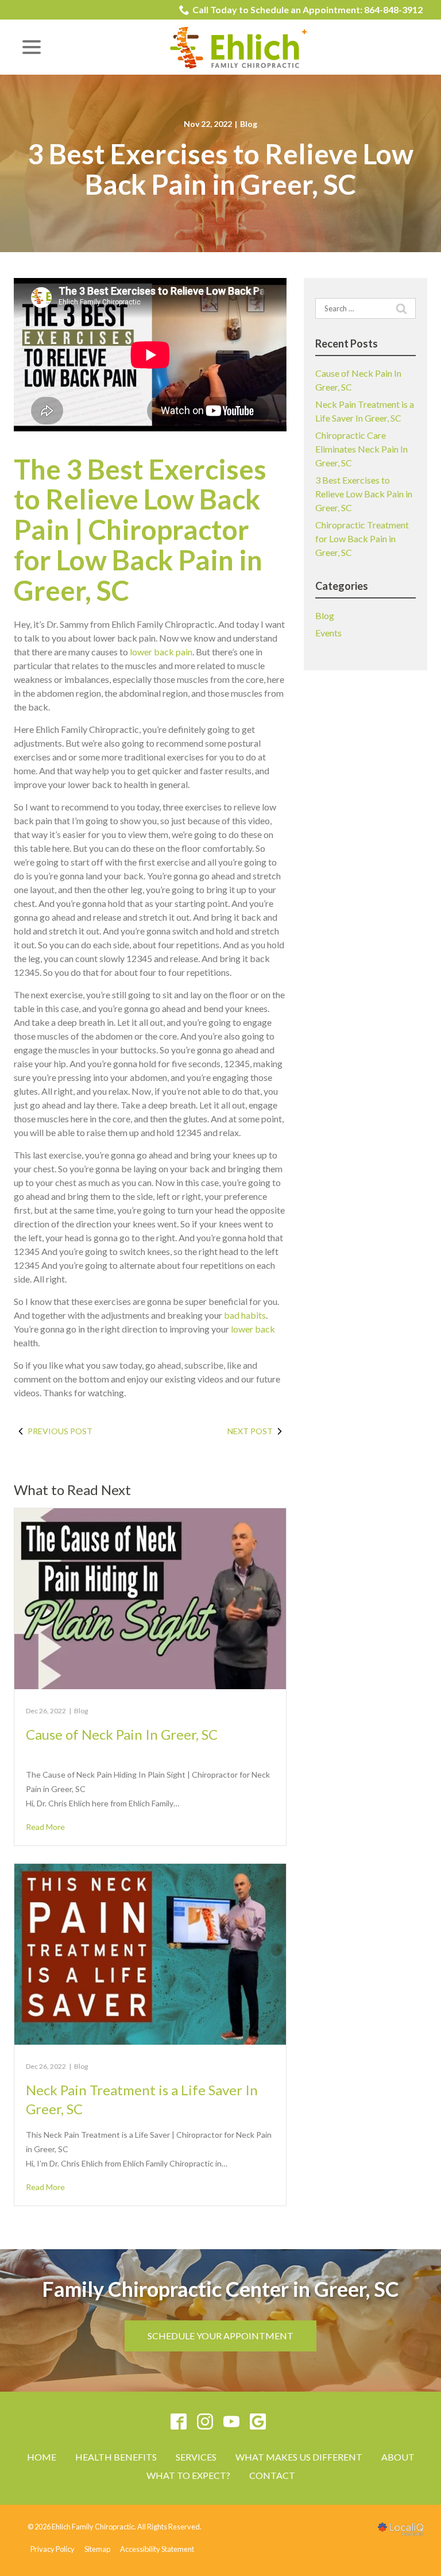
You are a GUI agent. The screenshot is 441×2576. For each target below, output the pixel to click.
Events (328, 633)
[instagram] (205, 2421)
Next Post (250, 1431)
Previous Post (60, 1431)
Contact (272, 2475)
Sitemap (97, 2549)
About (398, 2457)
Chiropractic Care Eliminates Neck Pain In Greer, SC (361, 449)
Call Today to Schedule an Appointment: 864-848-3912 (307, 9)
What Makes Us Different (299, 2457)
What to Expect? (188, 2475)
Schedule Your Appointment (220, 2336)
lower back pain (161, 652)
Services (196, 2457)
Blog (249, 124)
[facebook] (179, 2421)
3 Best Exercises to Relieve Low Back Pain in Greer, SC (220, 169)
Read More (45, 1827)
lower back (253, 1329)
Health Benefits (116, 2457)
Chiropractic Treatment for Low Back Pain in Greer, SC (362, 538)
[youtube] (232, 2421)
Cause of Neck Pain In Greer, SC (122, 1734)
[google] (258, 2421)
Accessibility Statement (157, 2549)
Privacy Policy (53, 2549)
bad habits (245, 1315)
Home (42, 2457)
